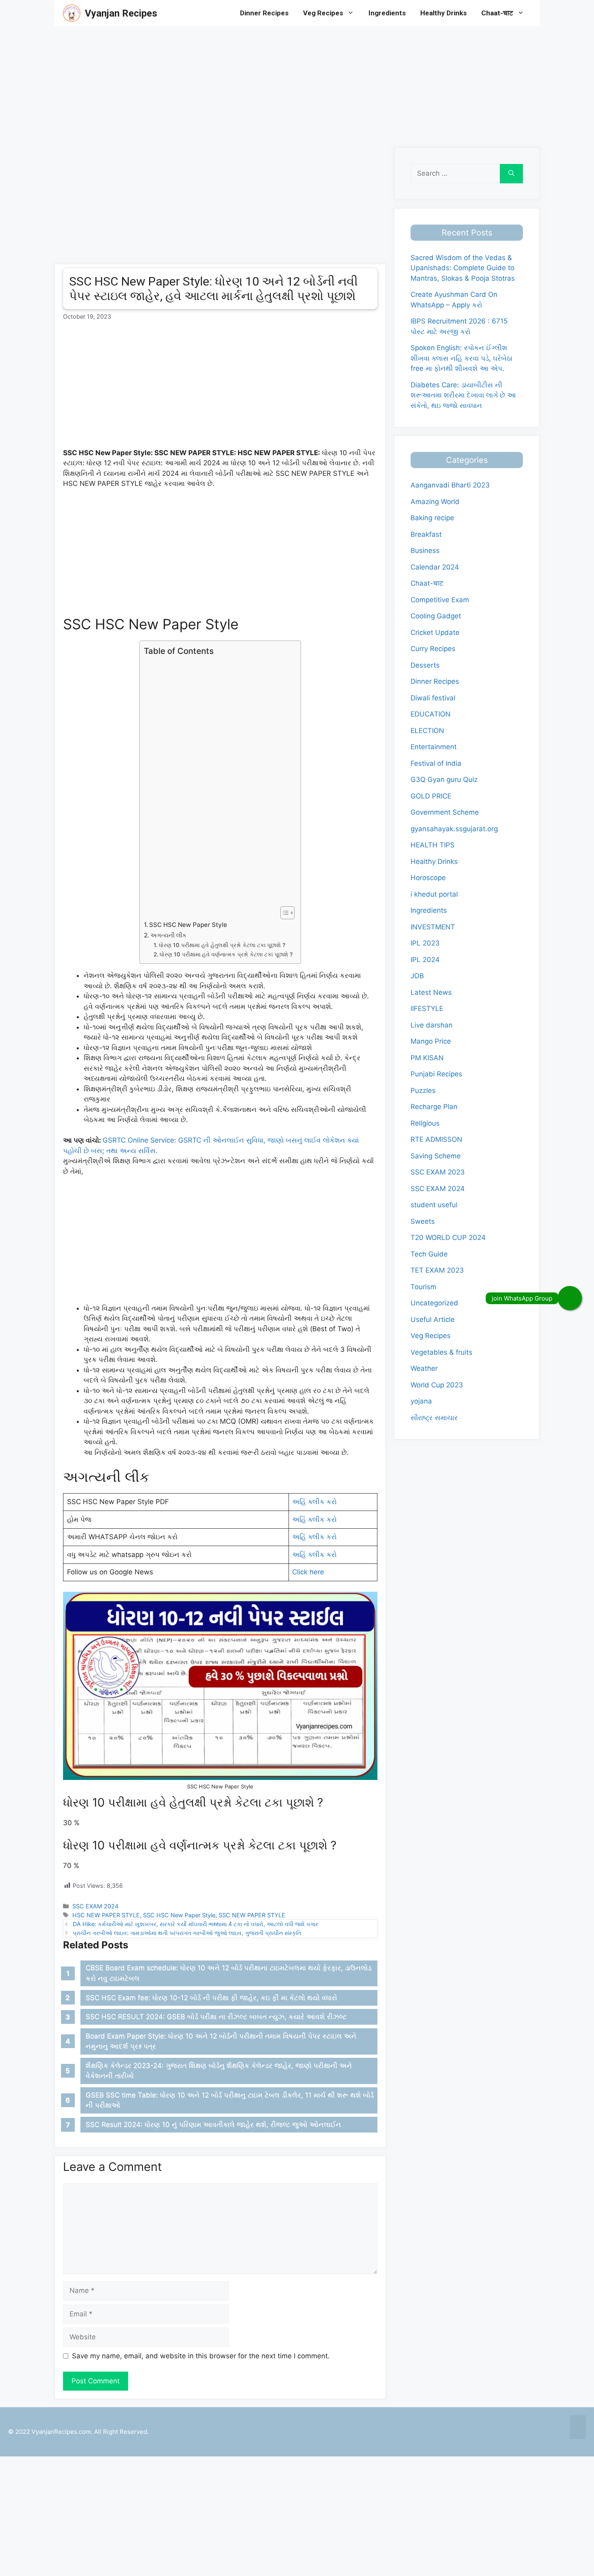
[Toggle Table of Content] (283, 913)
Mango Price (431, 1041)
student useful (434, 1205)
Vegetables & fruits (441, 1352)
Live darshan (432, 1025)
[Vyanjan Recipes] (72, 13)
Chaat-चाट (497, 13)
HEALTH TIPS (433, 845)
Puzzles (423, 1090)
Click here (308, 1572)
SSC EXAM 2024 (95, 1906)
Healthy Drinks (443, 13)
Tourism (423, 1287)
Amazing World (435, 502)
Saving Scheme (436, 1156)
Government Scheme (445, 812)
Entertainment (434, 747)
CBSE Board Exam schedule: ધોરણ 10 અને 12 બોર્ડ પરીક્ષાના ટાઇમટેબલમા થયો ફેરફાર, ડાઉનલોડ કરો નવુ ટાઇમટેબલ (229, 1973)
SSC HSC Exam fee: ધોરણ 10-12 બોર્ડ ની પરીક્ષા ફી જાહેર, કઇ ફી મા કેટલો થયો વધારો (211, 1998)
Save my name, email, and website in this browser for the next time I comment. (201, 2356)
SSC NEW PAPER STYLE (252, 1915)
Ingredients (387, 13)
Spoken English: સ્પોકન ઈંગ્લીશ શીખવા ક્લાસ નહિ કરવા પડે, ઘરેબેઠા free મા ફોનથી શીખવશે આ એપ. (461, 358)
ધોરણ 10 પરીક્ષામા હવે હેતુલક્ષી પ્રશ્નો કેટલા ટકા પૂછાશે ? (222, 945)
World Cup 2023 (437, 1385)
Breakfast (426, 534)
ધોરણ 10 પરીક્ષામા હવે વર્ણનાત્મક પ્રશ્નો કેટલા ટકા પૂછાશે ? (226, 954)
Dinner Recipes (264, 13)
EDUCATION (431, 714)
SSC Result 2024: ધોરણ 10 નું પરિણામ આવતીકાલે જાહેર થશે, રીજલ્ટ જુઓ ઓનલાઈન (213, 2124)
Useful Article (433, 1320)
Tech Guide (429, 1254)
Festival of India (436, 763)
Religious (425, 1123)
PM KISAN (427, 1058)
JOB (417, 976)
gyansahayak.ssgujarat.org (454, 829)
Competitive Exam (440, 600)
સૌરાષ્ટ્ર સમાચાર (434, 1418)
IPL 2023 (425, 943)
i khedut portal (434, 894)
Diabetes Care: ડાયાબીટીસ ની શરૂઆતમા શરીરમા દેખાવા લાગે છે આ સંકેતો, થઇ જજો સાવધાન (463, 395)
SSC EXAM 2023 (438, 1172)
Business (425, 550)
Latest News (431, 992)
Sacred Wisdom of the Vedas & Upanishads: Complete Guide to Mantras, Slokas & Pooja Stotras (463, 268)
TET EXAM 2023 (437, 1270)
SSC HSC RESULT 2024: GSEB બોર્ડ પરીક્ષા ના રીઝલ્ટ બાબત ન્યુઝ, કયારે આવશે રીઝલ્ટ (216, 2017)
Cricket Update (435, 632)
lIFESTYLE (427, 1009)
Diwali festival (433, 698)
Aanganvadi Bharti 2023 (450, 485)
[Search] (511, 174)
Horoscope (428, 878)
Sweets (423, 1221)
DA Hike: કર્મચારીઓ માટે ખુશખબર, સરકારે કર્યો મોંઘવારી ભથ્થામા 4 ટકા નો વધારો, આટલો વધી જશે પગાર (195, 1924)
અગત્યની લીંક (169, 935)
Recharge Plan (434, 1107)
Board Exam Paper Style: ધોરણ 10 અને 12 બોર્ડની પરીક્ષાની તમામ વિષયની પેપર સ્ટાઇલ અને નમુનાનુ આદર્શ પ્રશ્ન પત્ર (221, 2041)
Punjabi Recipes (436, 1074)
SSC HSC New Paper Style (188, 925)
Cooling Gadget (436, 616)
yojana (421, 1401)
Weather (424, 1368)
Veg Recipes (323, 13)
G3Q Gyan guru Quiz (444, 780)
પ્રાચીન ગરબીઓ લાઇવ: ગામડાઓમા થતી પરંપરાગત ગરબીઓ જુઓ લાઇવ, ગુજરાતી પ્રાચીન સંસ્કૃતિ (187, 1933)
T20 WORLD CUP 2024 (448, 1238)
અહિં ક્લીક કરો (314, 1502)
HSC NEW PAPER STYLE (106, 1915)
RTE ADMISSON (436, 1139)
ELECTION (427, 731)
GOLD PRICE (431, 796)
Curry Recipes (433, 649)
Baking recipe (432, 518)
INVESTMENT (433, 927)
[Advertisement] (242, 83)
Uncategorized (434, 1303)
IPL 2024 (425, 960)
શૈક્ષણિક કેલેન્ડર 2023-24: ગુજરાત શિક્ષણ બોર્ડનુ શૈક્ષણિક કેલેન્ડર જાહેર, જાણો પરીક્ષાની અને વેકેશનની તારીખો (219, 2071)
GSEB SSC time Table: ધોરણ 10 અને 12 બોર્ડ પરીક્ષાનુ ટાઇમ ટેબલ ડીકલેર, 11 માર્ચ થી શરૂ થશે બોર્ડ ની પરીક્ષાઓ (230, 2100)
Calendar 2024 (435, 567)
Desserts (425, 665)
